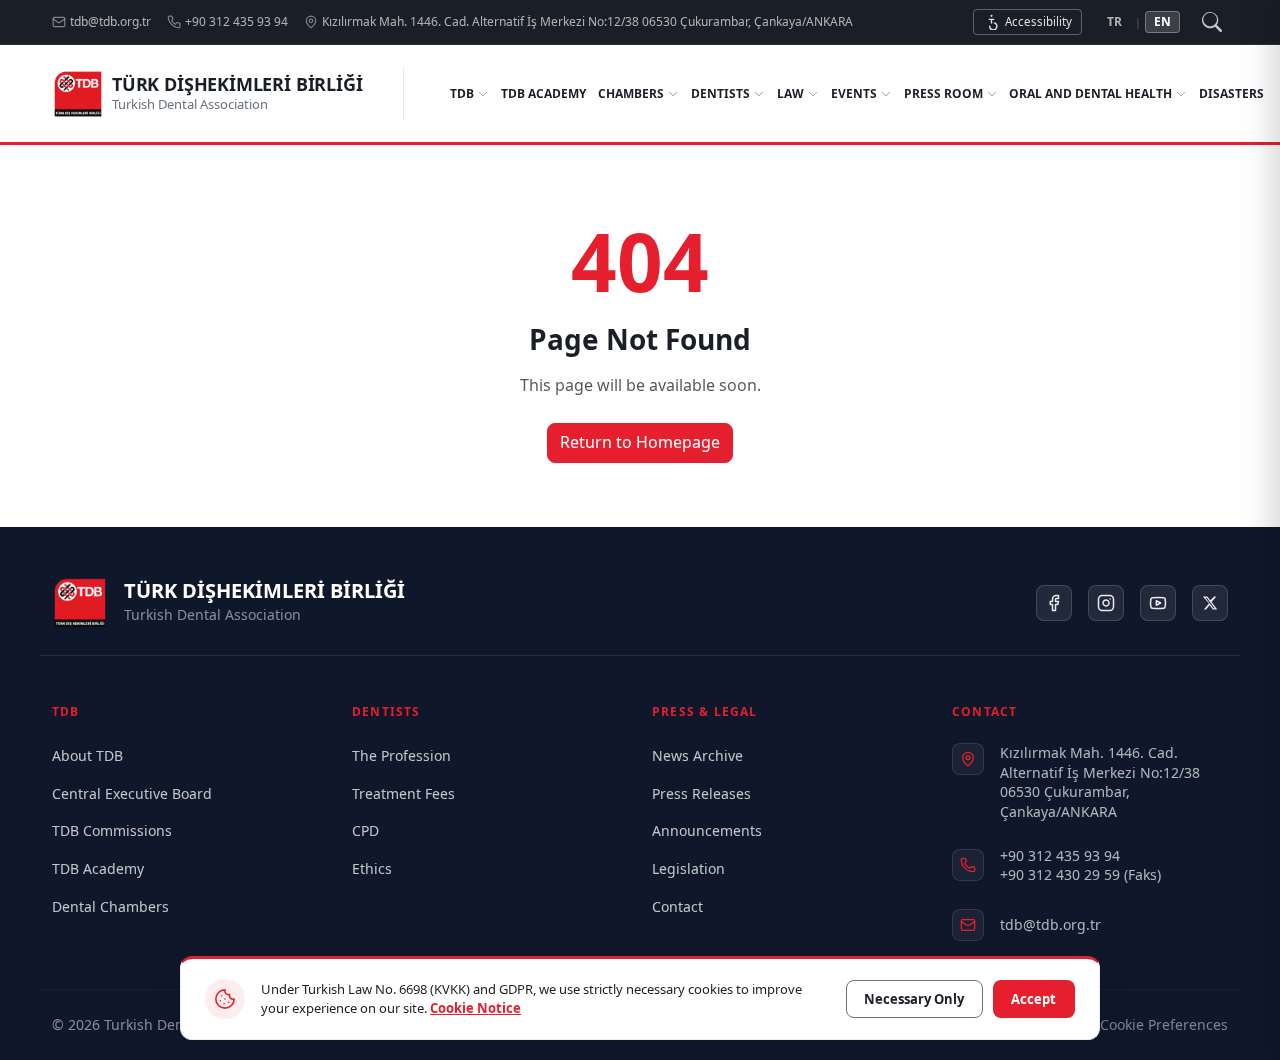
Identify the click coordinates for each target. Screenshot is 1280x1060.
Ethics (372, 868)
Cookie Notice (475, 1008)
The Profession (401, 755)
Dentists (720, 93)
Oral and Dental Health (1090, 93)
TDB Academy (543, 93)
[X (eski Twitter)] (1210, 603)
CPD (365, 830)
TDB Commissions (112, 830)
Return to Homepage (640, 442)
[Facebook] (1054, 603)
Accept (1033, 999)
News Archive (697, 755)
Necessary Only (914, 999)
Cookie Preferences (1164, 1024)
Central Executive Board (132, 793)
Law (790, 93)
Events (854, 93)
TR (1114, 21)
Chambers (631, 93)
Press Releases (701, 793)
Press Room (943, 93)
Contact (677, 906)
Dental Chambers (110, 906)
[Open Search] (1212, 22)
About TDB (87, 755)
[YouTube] (1158, 603)
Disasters (1231, 93)
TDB (462, 93)
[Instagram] (1106, 603)
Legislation (688, 868)
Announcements (707, 830)
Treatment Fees (403, 793)
